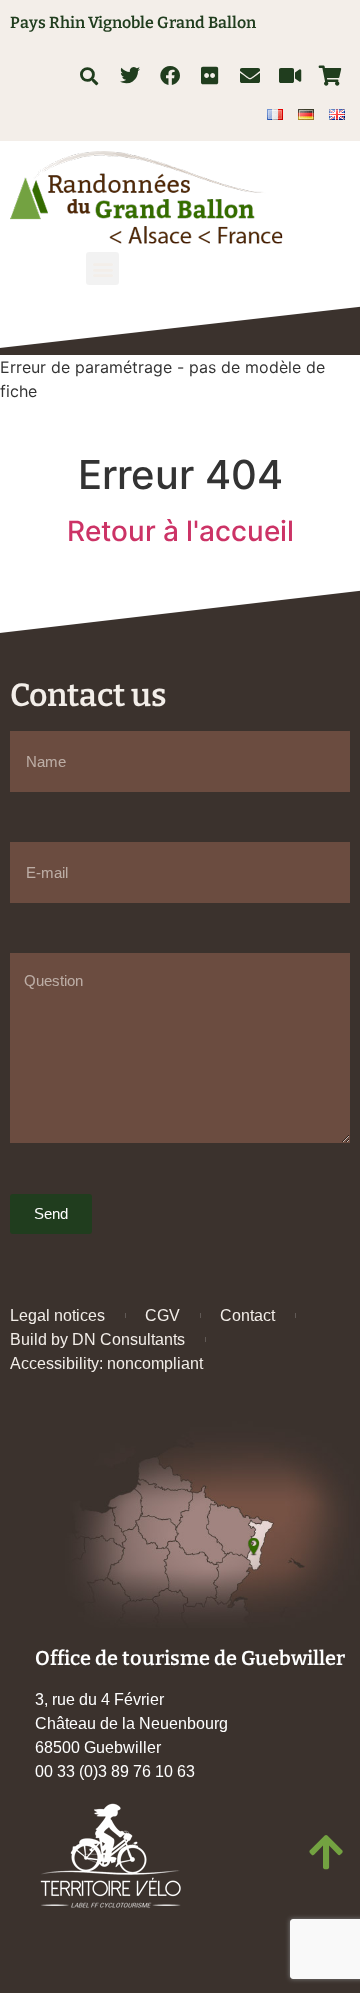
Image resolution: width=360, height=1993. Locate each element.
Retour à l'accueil (180, 531)
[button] (88, 75)
